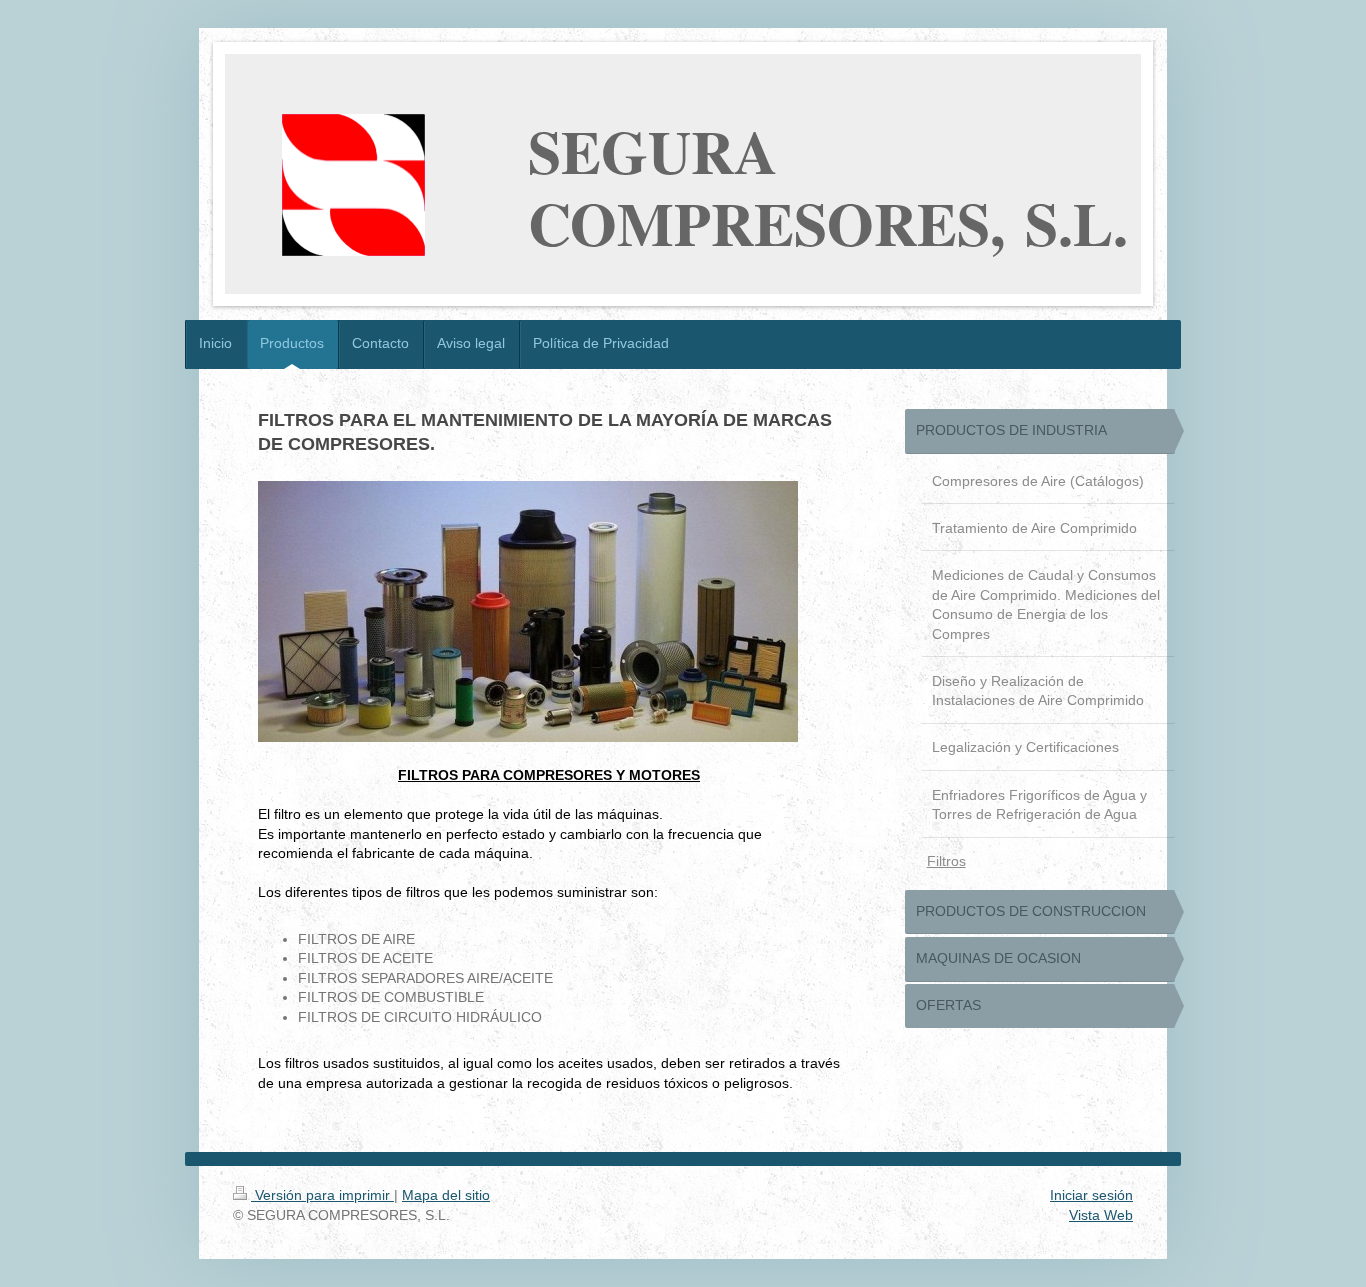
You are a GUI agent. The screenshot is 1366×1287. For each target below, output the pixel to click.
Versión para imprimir (322, 1195)
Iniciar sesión (1091, 1195)
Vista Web (1101, 1215)
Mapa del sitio (446, 1195)
